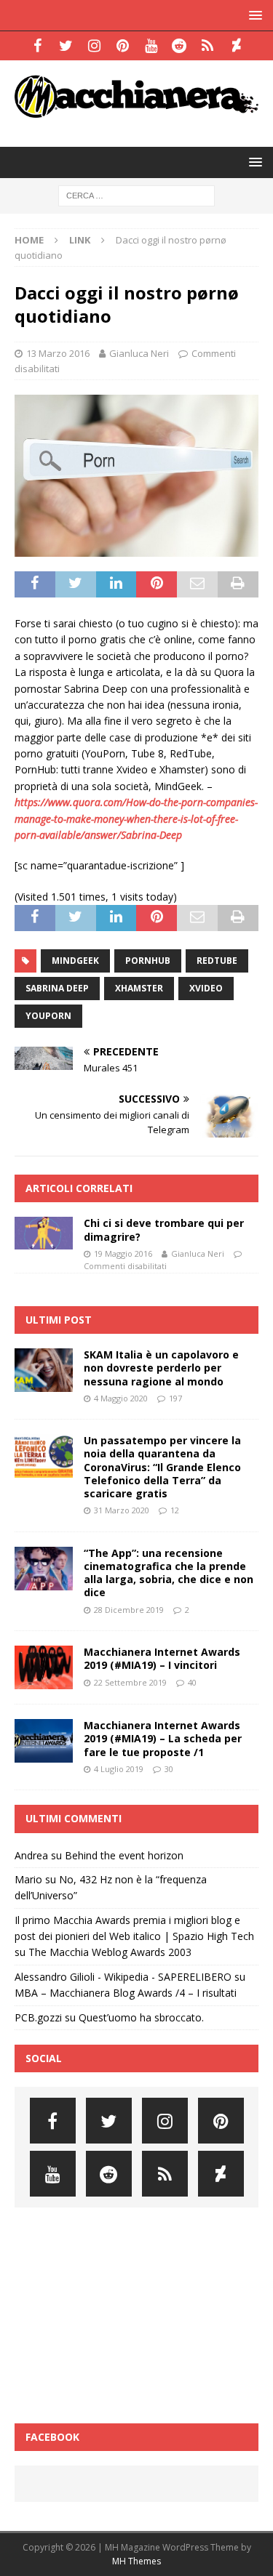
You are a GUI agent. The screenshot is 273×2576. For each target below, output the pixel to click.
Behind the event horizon (124, 1855)
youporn (48, 1016)
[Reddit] (179, 46)
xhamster (139, 988)
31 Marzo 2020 (122, 1510)
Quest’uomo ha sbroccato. (141, 2017)
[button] (253, 15)
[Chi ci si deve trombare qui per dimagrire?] (44, 1233)
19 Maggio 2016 (123, 1253)
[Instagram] (94, 46)
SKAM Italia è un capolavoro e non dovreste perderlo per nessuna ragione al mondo (161, 1368)
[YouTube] (151, 46)
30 (169, 1769)
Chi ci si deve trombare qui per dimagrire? (164, 1229)
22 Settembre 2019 (130, 1682)
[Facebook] (37, 46)
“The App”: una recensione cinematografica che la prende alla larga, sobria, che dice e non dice (169, 1573)
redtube (217, 961)
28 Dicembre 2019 (129, 1610)
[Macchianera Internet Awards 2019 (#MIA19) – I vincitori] (44, 1667)
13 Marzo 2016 (58, 353)
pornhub (148, 961)
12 (175, 1510)
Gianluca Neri (139, 353)
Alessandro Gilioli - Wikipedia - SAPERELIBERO (123, 1977)
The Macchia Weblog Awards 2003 (110, 1952)
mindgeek (75, 961)
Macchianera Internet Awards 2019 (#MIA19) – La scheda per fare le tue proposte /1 (163, 1738)
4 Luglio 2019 (119, 1769)
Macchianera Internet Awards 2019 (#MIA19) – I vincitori (162, 1658)
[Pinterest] (123, 46)
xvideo (206, 988)
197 (175, 1398)
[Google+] (208, 46)
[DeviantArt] (236, 46)
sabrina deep (57, 988)
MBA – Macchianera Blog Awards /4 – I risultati (126, 1993)
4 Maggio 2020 (121, 1398)
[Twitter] (66, 46)
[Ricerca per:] (136, 194)
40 (192, 1682)
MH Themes (136, 2561)
